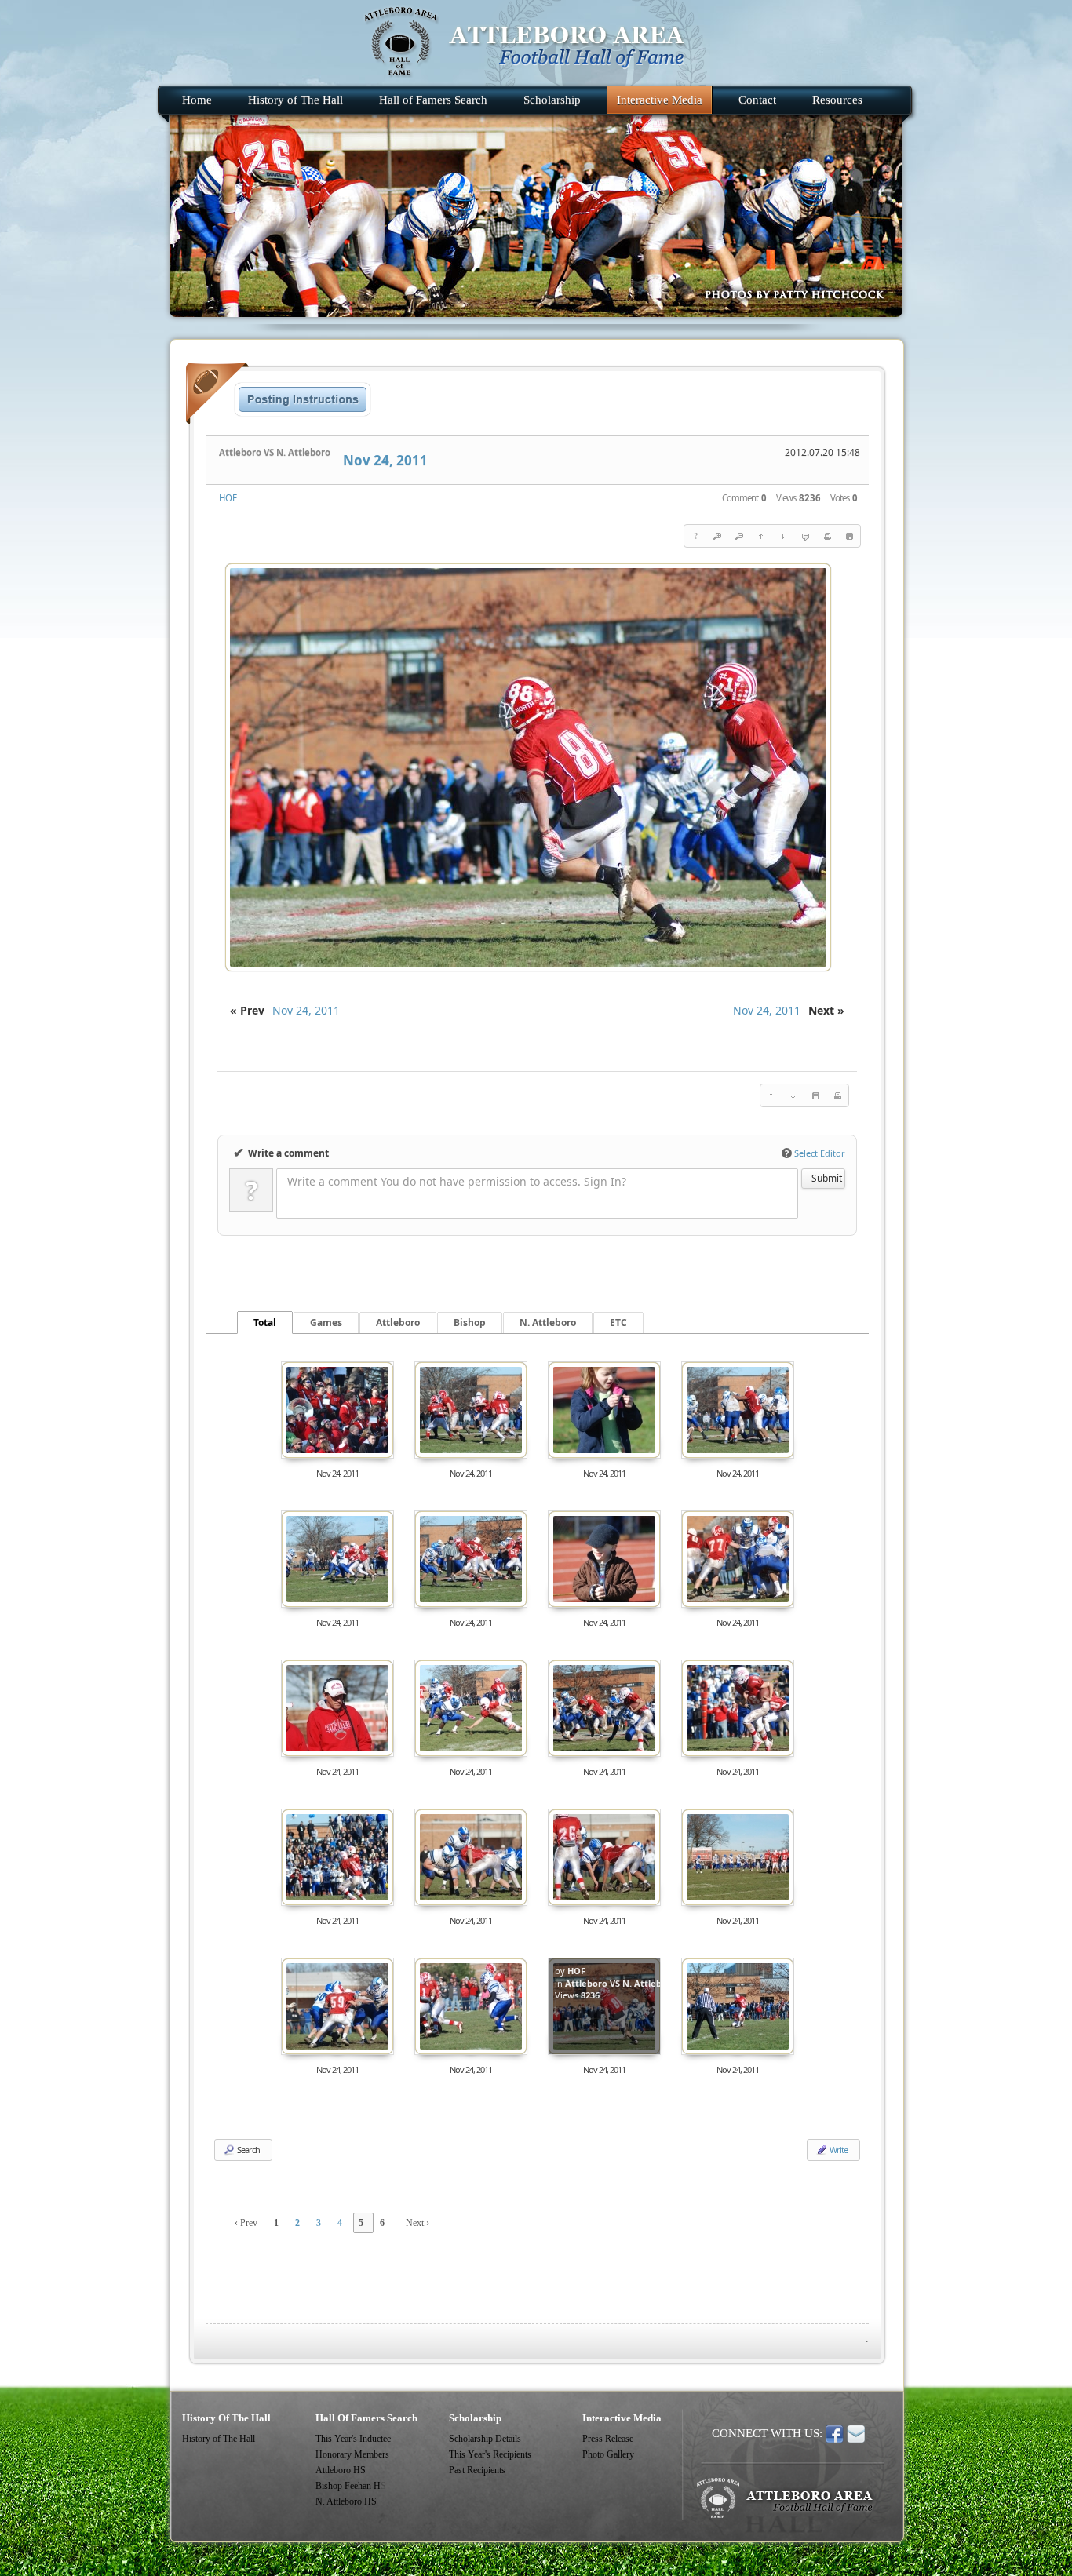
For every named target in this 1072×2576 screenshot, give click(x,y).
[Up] (761, 536)
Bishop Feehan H (348, 2486)
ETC (618, 1323)
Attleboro (398, 1323)
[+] (717, 536)
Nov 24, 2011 (385, 460)
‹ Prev (246, 2223)
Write (838, 2150)
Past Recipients (477, 2470)
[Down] (783, 536)
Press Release (608, 2439)
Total (265, 1323)
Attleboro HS (341, 2470)
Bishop (470, 1323)
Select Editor (815, 1153)
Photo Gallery (608, 2454)
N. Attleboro (548, 1323)
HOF (228, 498)
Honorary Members (352, 2454)
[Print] (827, 536)
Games (326, 1323)
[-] (739, 536)
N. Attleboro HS (346, 2501)
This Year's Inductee (353, 2439)
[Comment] (805, 536)
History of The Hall (219, 2439)
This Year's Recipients (490, 2454)
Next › (417, 2223)
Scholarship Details (485, 2439)
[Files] (849, 536)
